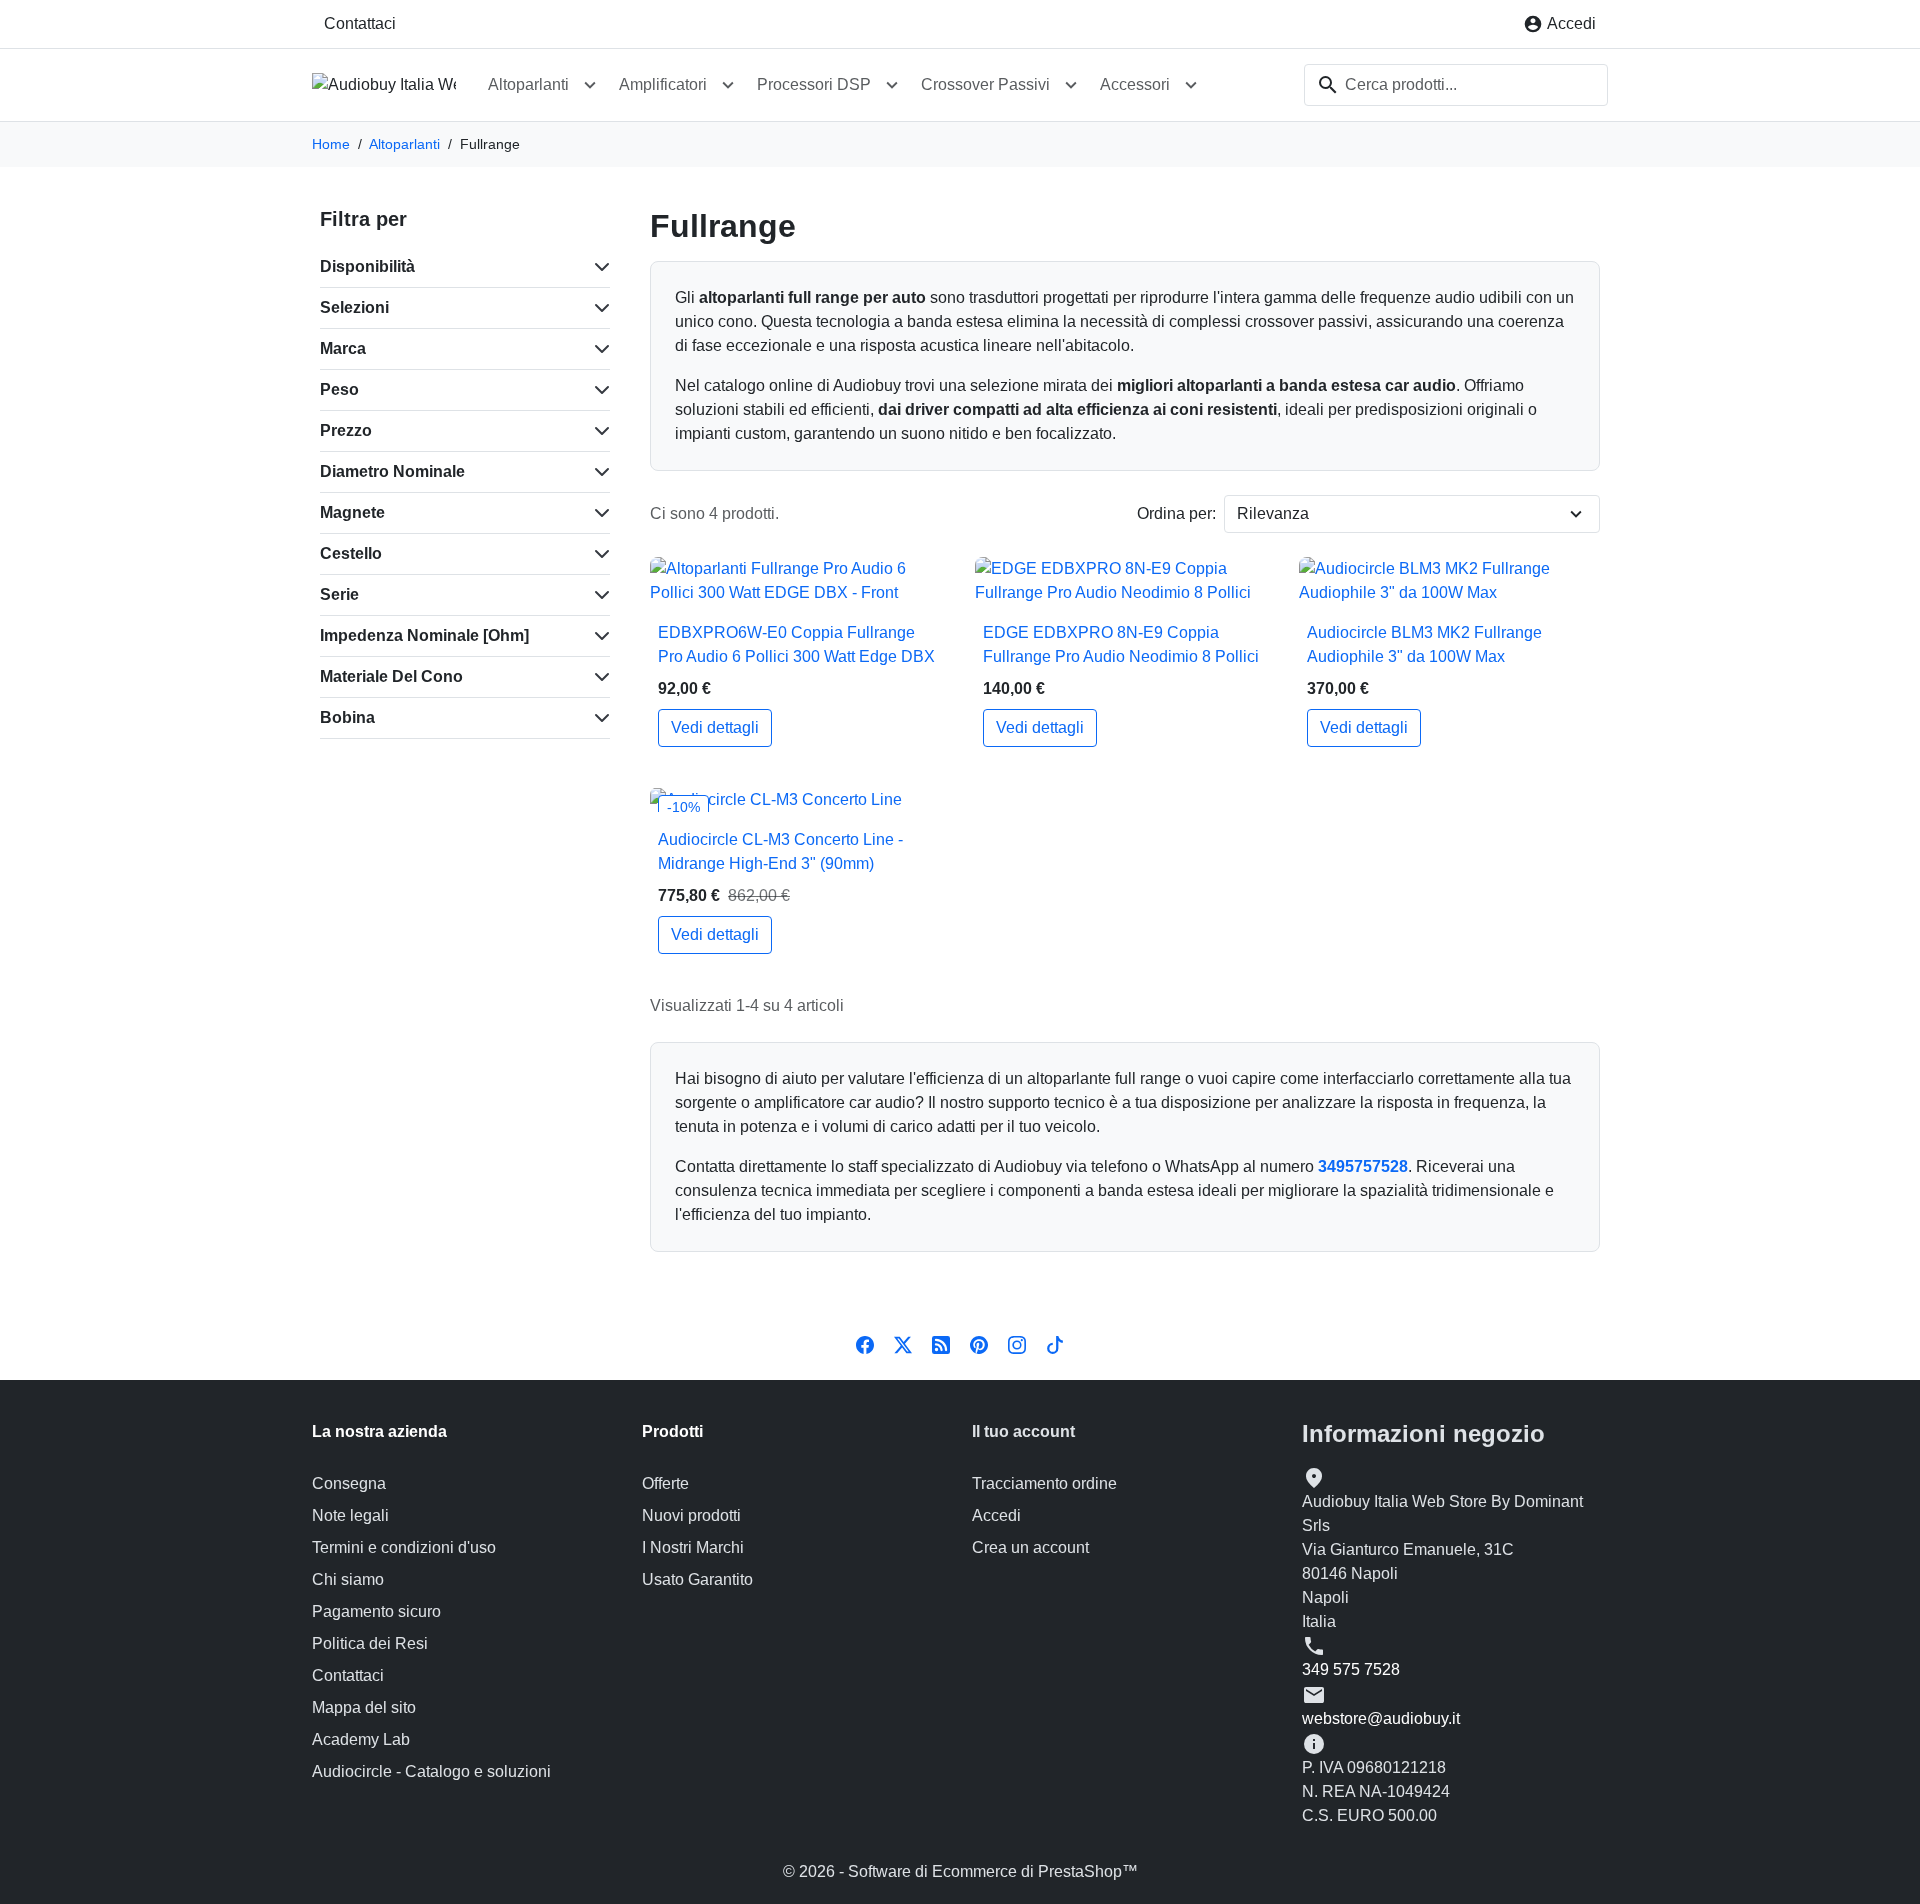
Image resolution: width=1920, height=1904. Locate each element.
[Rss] (941, 1343)
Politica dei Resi (370, 1643)
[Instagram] (1017, 1343)
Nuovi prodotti (691, 1515)
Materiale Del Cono (391, 676)
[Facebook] (865, 1343)
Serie (339, 594)
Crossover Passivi (985, 84)
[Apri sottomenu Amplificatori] (728, 85)
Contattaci (360, 23)
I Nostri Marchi (693, 1547)
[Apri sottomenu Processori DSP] (892, 85)
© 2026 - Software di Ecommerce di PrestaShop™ (960, 1871)
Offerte (665, 1483)
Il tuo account (1023, 1431)
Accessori (1135, 84)
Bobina (347, 717)
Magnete (352, 512)
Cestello (351, 553)
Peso (339, 389)
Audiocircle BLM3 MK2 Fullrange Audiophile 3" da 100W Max (1424, 644)
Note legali (350, 1515)
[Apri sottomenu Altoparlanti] (590, 85)
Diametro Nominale (392, 471)
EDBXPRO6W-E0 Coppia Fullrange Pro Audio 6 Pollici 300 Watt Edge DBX (796, 644)
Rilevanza (1273, 513)
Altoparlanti (528, 84)
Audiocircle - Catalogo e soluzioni (431, 1771)
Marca (343, 348)
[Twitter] (903, 1343)
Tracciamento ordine (1044, 1483)
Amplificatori (663, 84)
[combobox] (1456, 85)
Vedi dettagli (715, 727)
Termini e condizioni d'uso (404, 1547)
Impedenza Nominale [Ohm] (424, 635)
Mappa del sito (364, 1707)
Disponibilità (367, 266)
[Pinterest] (979, 1343)
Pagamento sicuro (376, 1611)
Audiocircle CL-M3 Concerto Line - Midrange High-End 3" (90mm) (780, 851)
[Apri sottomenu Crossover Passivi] (1071, 85)
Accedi (996, 1515)
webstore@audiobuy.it (1381, 1718)
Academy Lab (361, 1739)
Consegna (349, 1483)
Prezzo (346, 430)
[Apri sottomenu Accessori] (1191, 85)
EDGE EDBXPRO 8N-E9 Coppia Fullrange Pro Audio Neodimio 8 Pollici (1121, 644)
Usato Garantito (697, 1579)
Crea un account (1030, 1547)
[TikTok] (1055, 1343)
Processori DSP (814, 84)
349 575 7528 (1351, 1669)
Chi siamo (348, 1579)
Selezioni (354, 307)
